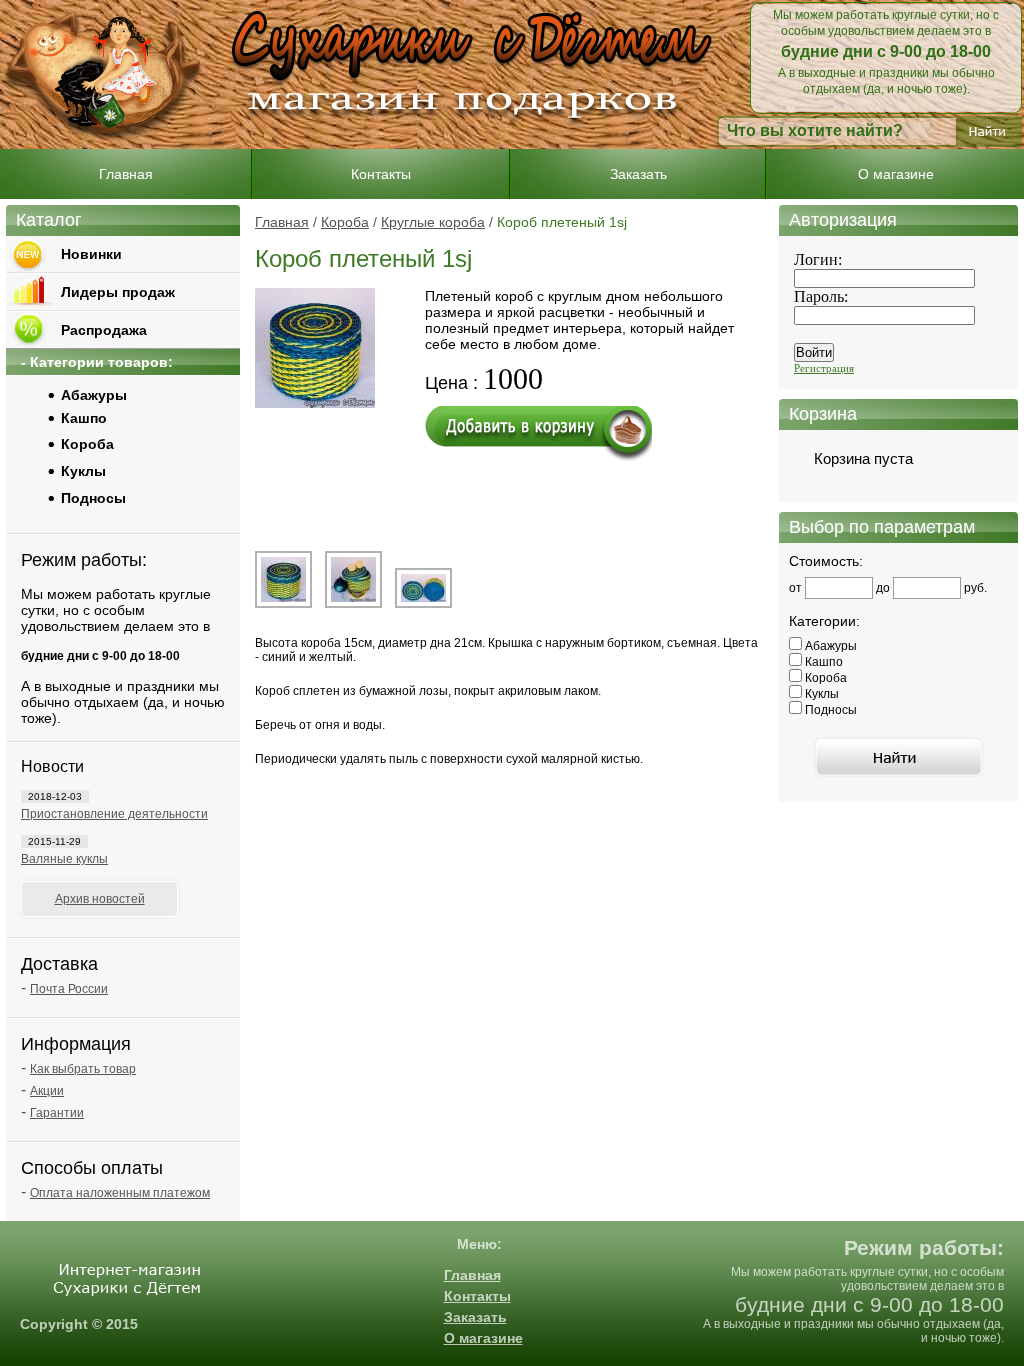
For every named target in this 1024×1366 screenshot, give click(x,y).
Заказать (638, 174)
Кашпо (84, 418)
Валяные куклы (64, 859)
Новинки (91, 254)
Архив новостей (100, 899)
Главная (126, 174)
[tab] (145, 443)
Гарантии (57, 1113)
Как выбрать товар (83, 1069)
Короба (345, 222)
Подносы (93, 498)
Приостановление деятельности (114, 814)
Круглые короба (433, 222)
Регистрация (824, 368)
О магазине (896, 174)
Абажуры (94, 395)
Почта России (69, 989)
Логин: (818, 259)
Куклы (83, 471)
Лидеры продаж (118, 292)
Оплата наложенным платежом (120, 1193)
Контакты (381, 174)
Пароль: (821, 296)
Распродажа (104, 330)
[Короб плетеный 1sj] (283, 604)
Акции (47, 1091)
